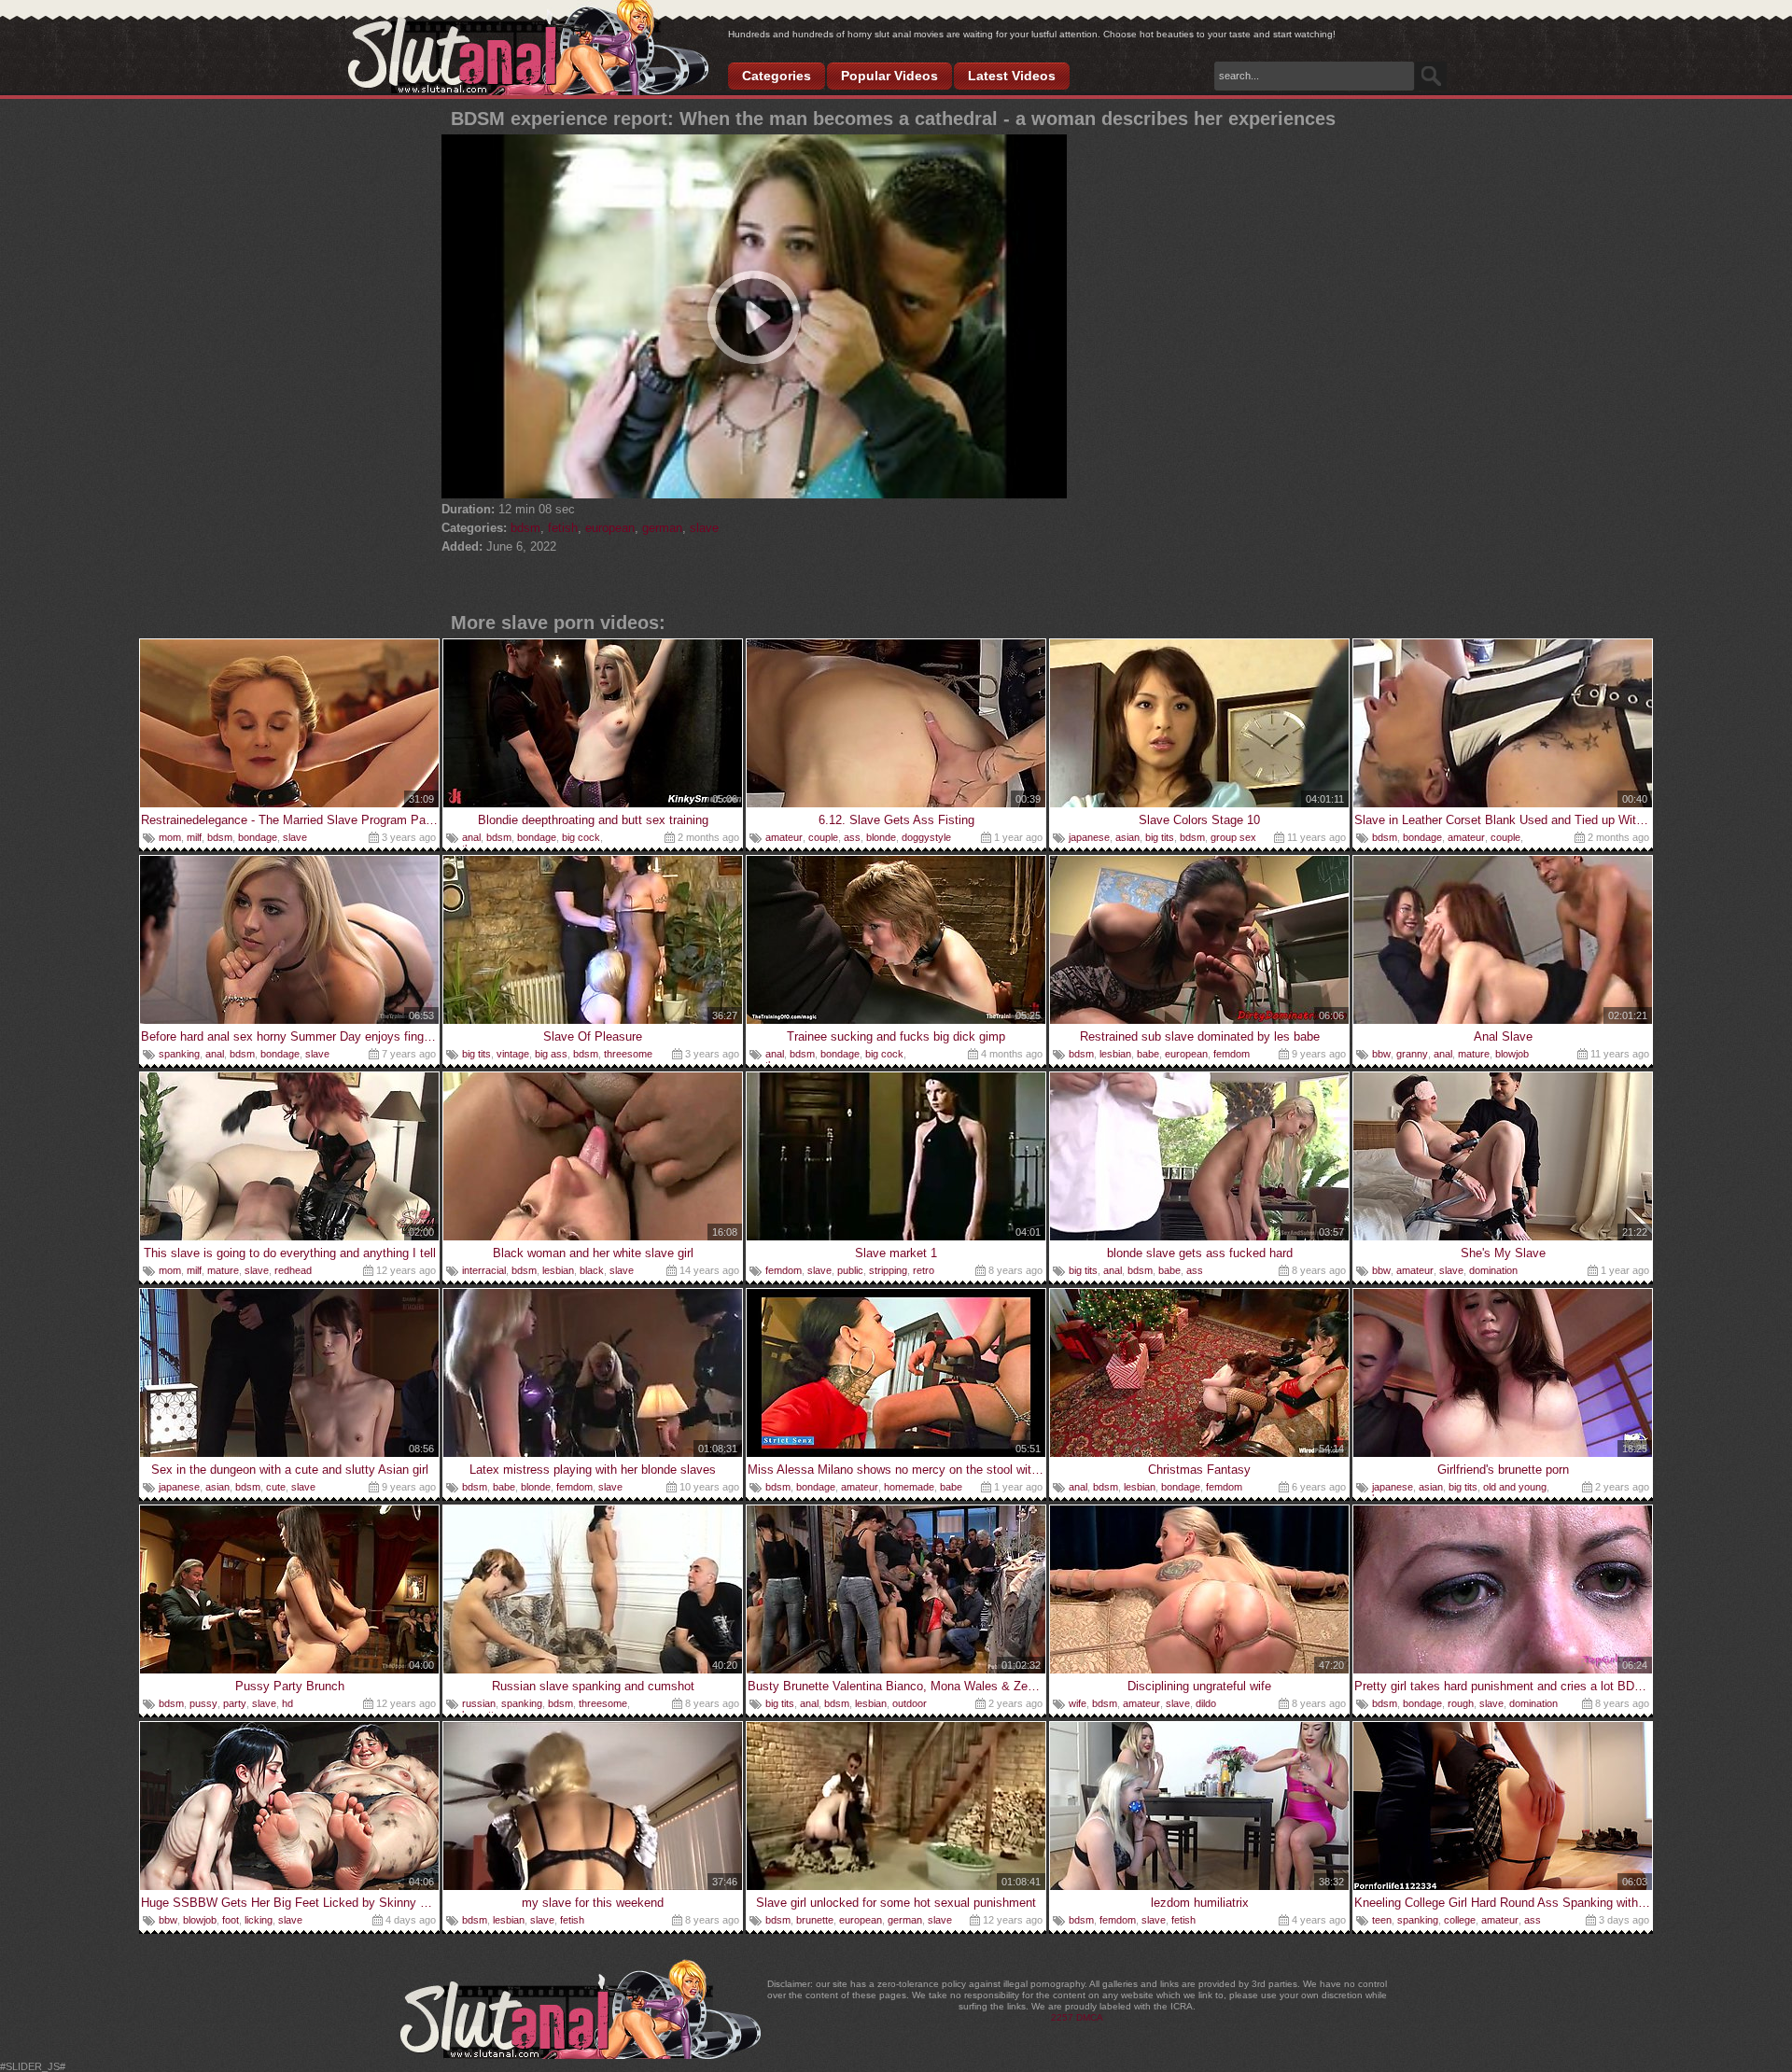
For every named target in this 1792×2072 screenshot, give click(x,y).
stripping (888, 1270)
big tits (1160, 837)
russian (479, 1703)
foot (231, 1920)
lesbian (1115, 1054)
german (662, 528)
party (235, 1703)
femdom (1232, 1054)
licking (259, 1920)
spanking (179, 1054)
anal (471, 837)
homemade (909, 1487)
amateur (784, 837)
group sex (1233, 837)
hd (287, 1703)
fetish (563, 528)
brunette (815, 1920)
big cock (581, 837)
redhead (293, 1270)
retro (924, 1270)
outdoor (910, 1703)
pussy (203, 1703)
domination (1493, 1270)
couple (823, 837)
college (1460, 1920)
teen (1382, 1920)
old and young (1515, 1487)
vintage (513, 1054)
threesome (628, 1054)
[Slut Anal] (528, 49)
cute (276, 1487)
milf (194, 837)
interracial (484, 1270)
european (610, 528)
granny (1412, 1054)
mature (1474, 1054)
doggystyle (926, 837)
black (592, 1270)
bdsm (525, 528)
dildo (1206, 1703)
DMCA (1090, 2017)
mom (170, 837)
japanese (1089, 837)
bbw (1381, 1054)
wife (1078, 1703)
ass (852, 837)
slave (704, 528)
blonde (881, 837)
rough (1461, 1703)
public (850, 1270)
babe (1148, 1054)
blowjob (1512, 1054)
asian (1127, 837)
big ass (551, 1054)
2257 (1062, 2017)
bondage (258, 837)
